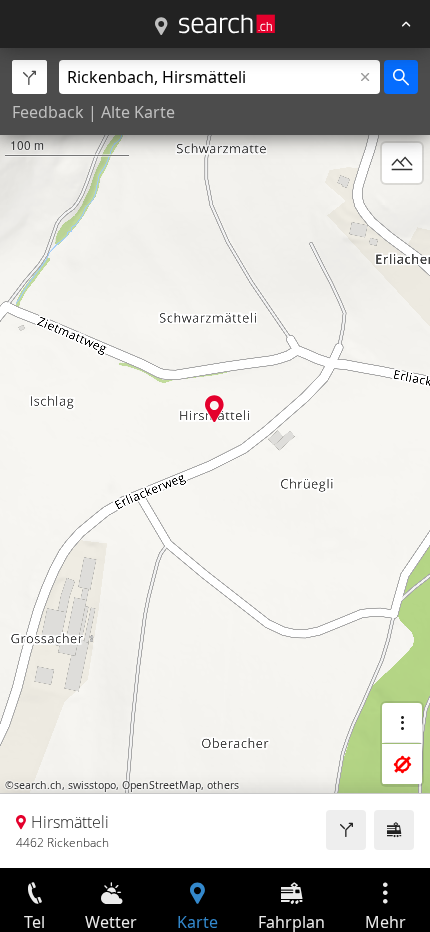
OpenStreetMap (161, 785)
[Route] (346, 830)
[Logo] (227, 24)
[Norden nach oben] (402, 211)
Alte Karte (138, 112)
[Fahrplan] (394, 830)
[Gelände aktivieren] (402, 163)
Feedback (48, 112)
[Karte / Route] (161, 27)
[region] (215, 458)
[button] (214, 408)
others (223, 785)
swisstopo (92, 785)
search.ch (38, 785)
